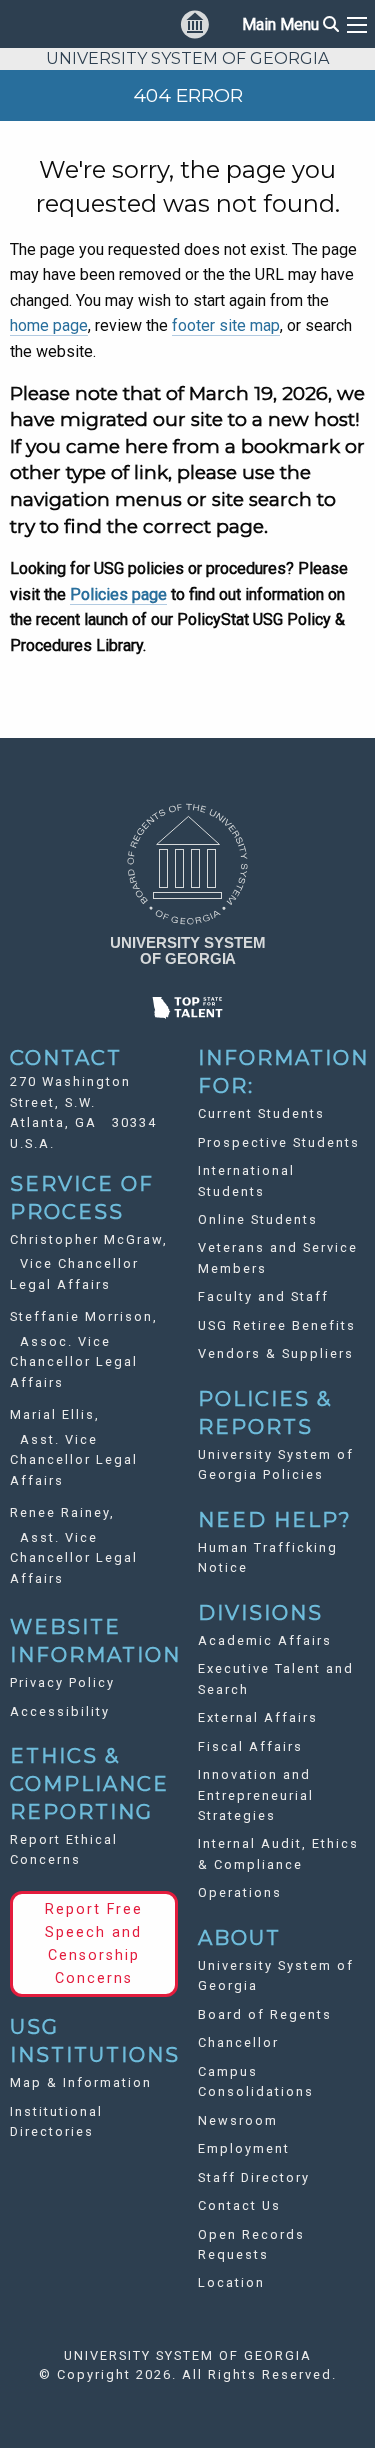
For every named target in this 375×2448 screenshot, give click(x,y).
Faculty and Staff (263, 1296)
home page (49, 325)
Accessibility (60, 1711)
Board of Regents (265, 2014)
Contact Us (239, 2205)
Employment (244, 2148)
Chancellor (238, 2042)
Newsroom (238, 2120)
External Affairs (258, 1717)
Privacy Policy (62, 1682)
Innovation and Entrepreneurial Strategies (256, 1795)
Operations (240, 1892)
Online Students (258, 1219)
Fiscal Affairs (250, 1746)
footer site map (226, 325)
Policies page (118, 594)
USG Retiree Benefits (277, 1325)
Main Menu (290, 24)
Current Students (261, 1113)
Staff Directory (254, 2177)
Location (231, 2282)
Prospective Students (279, 1142)
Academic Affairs (265, 1640)
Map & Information (81, 2082)
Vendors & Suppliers (276, 1353)
